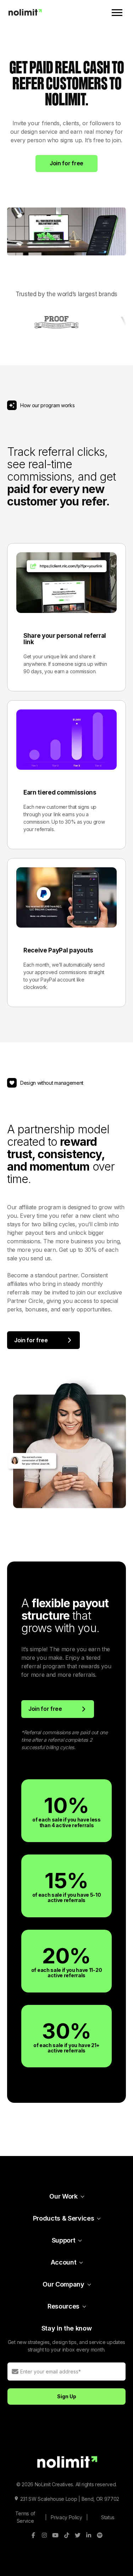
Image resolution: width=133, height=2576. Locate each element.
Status (108, 2517)
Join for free (66, 163)
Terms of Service (25, 2517)
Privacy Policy (66, 2517)
